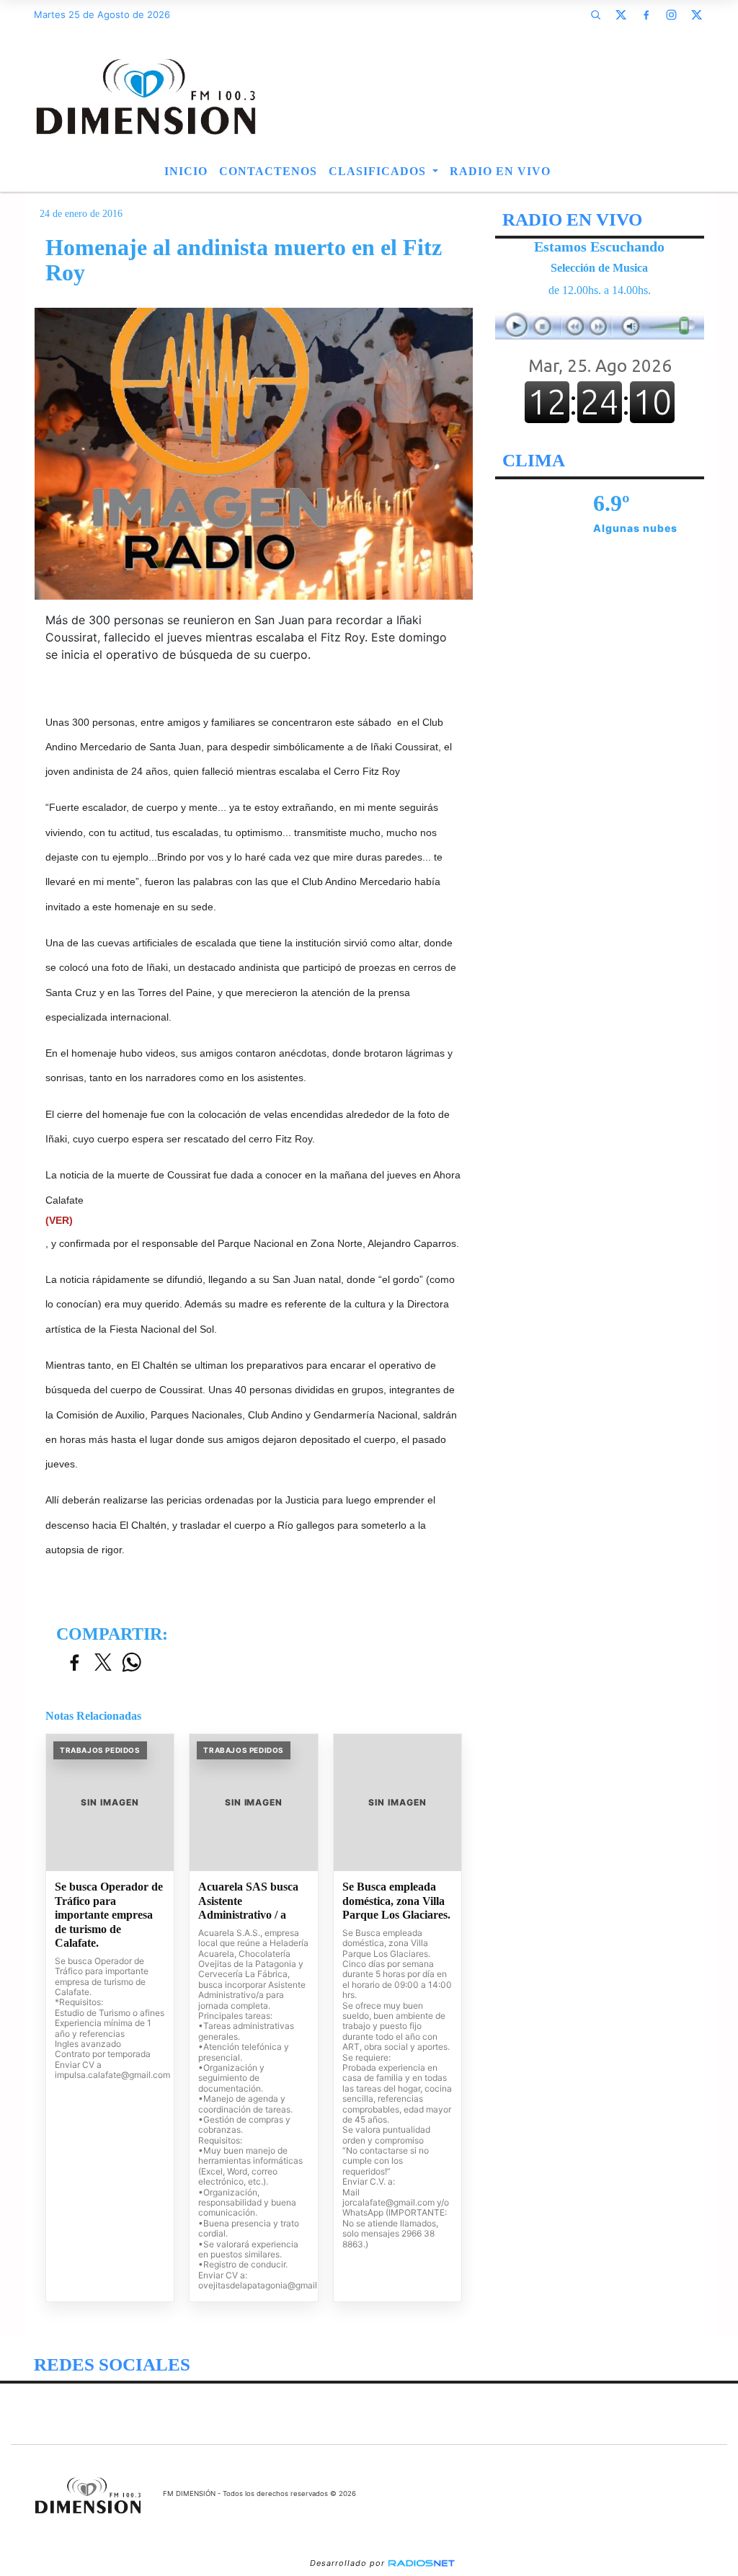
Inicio (186, 171)
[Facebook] (646, 14)
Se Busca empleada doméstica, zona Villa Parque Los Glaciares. (396, 1901)
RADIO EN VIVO (500, 171)
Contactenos (268, 171)
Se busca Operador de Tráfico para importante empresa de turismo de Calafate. (109, 1915)
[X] (621, 14)
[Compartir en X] (103, 1663)
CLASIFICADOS (379, 171)
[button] (596, 14)
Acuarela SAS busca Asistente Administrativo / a (248, 1901)
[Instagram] (672, 14)
